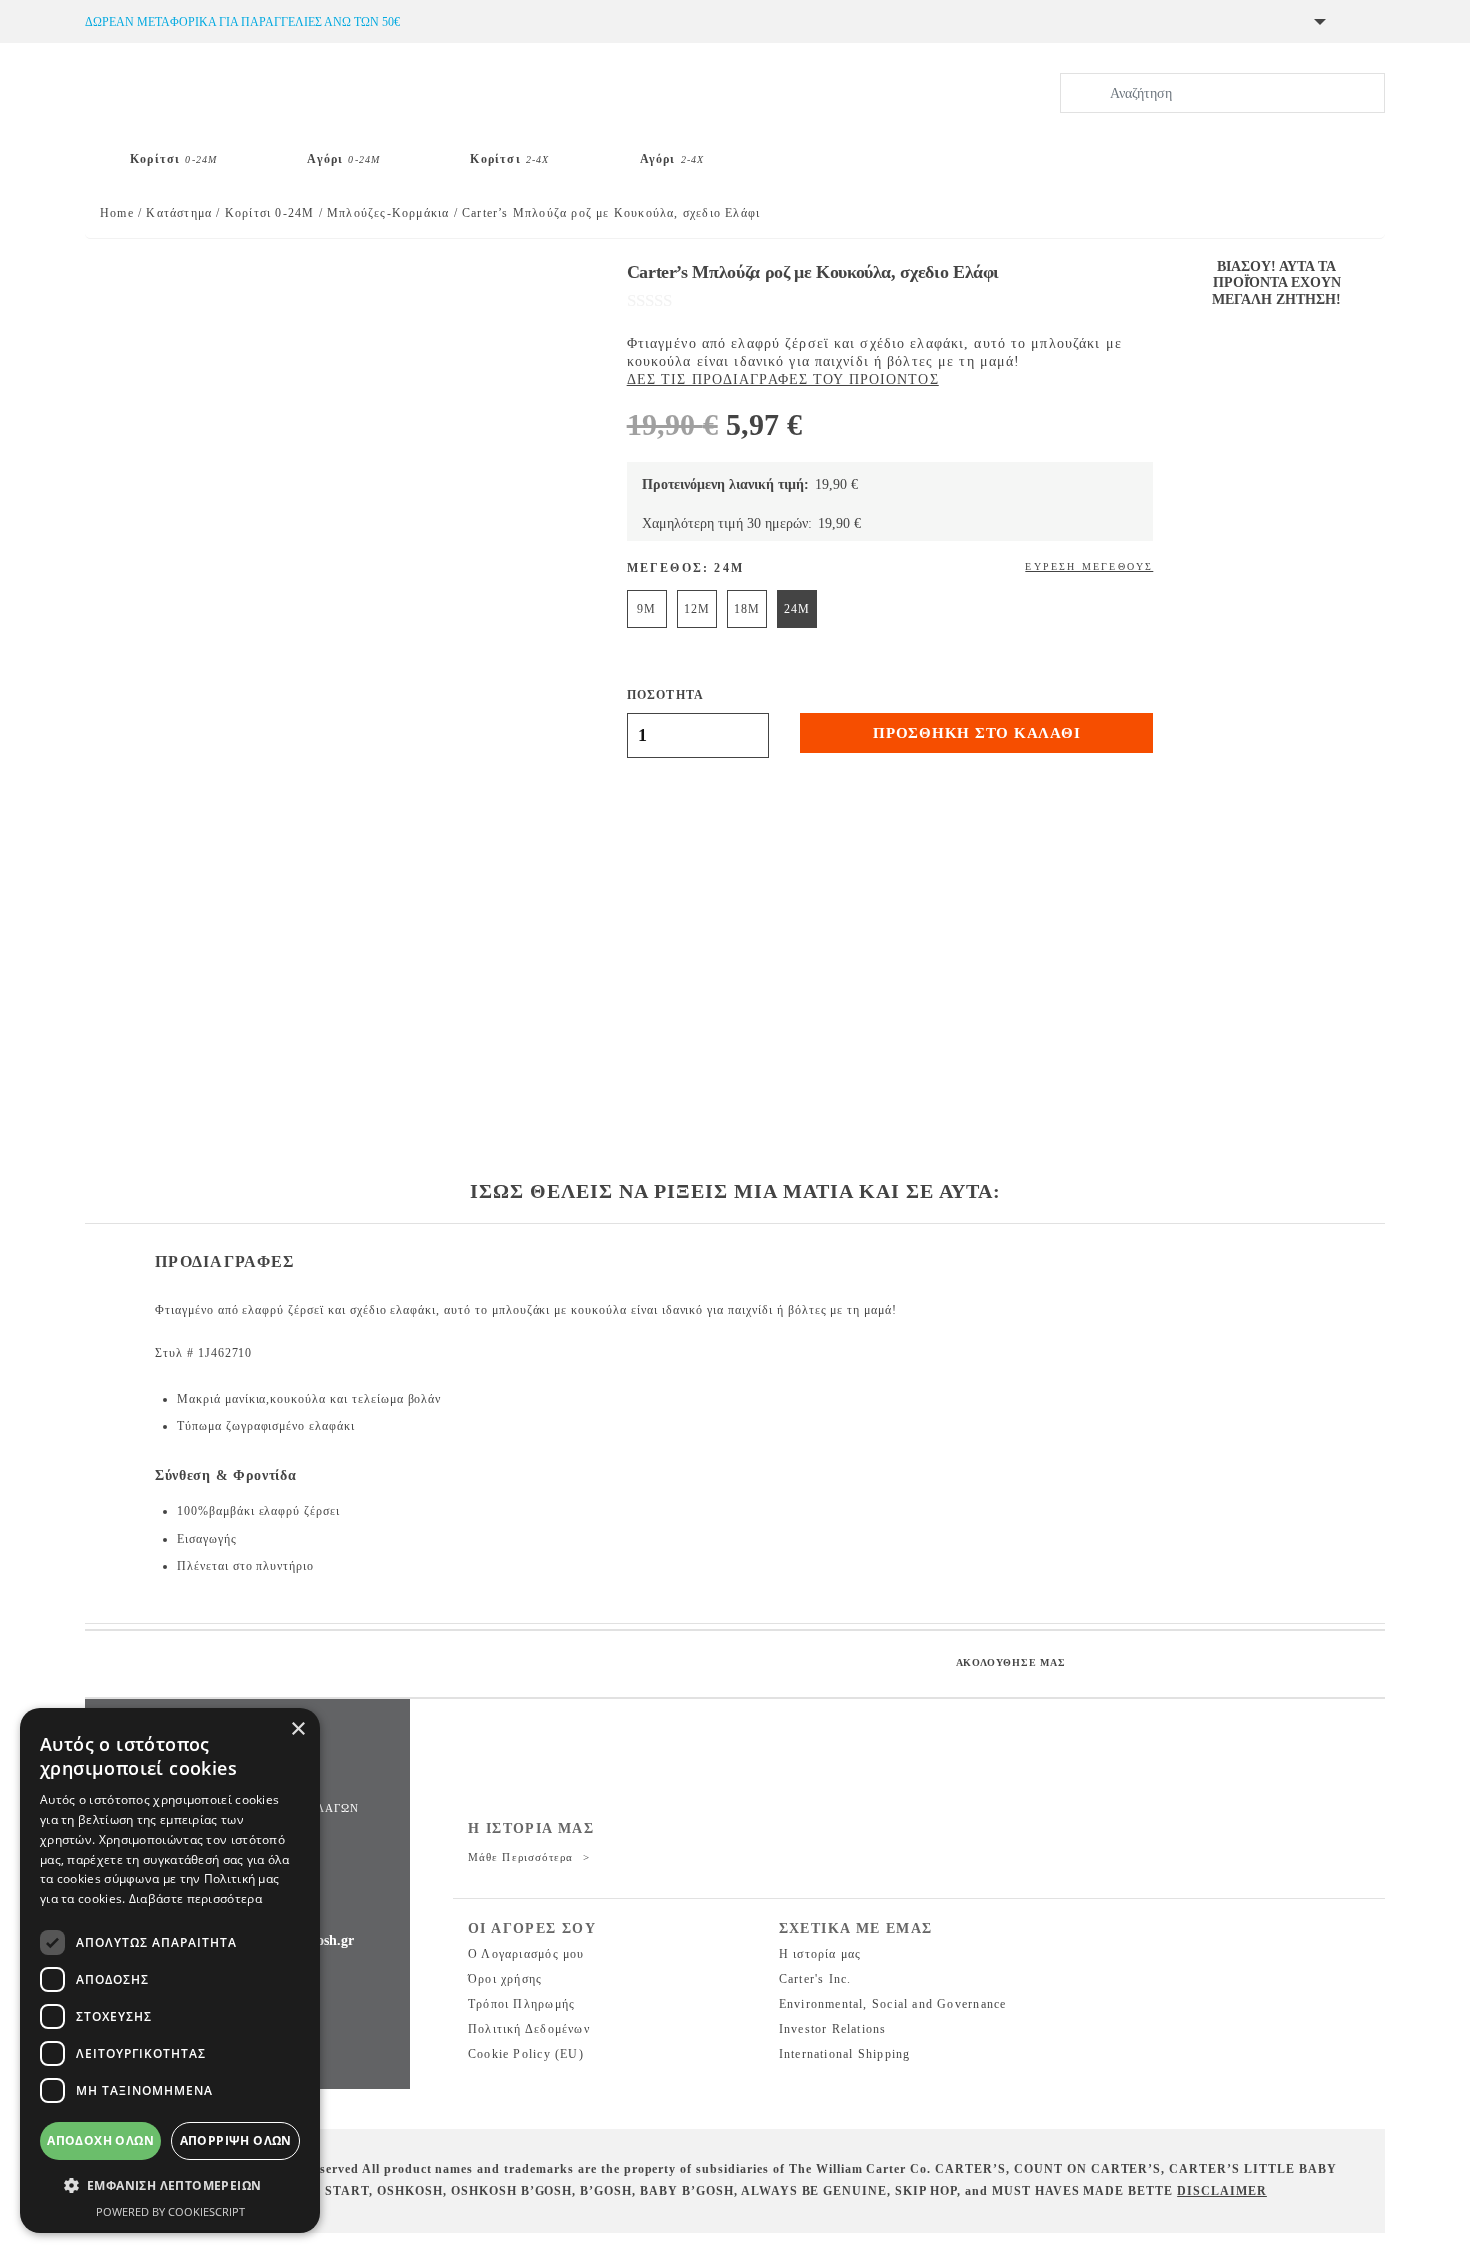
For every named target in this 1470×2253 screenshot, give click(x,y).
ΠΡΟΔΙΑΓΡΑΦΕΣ (224, 1261)
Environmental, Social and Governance (893, 2004)
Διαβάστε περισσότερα (195, 1898)
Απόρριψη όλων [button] (236, 2140)
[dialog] (170, 1970)
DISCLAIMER (1222, 2191)
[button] (170, 2186)
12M (697, 609)
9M (646, 609)
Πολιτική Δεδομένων (529, 2029)
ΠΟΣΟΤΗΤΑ (666, 695)
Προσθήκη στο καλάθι (976, 733)
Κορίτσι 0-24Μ (270, 213)
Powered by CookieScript (170, 2211)
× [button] (297, 1729)
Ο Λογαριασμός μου (526, 1954)
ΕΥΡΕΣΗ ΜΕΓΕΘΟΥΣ (1089, 566)
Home (117, 213)
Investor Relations (833, 2029)
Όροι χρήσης (505, 1979)
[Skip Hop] (817, 151)
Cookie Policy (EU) (526, 2054)
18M (747, 609)
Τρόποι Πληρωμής (521, 2004)
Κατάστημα (179, 213)
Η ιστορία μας (820, 1954)
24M (797, 609)
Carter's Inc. (815, 1979)
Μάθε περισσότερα (523, 1857)
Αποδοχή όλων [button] (100, 2140)
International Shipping (845, 2054)
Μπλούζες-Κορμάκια (388, 213)
